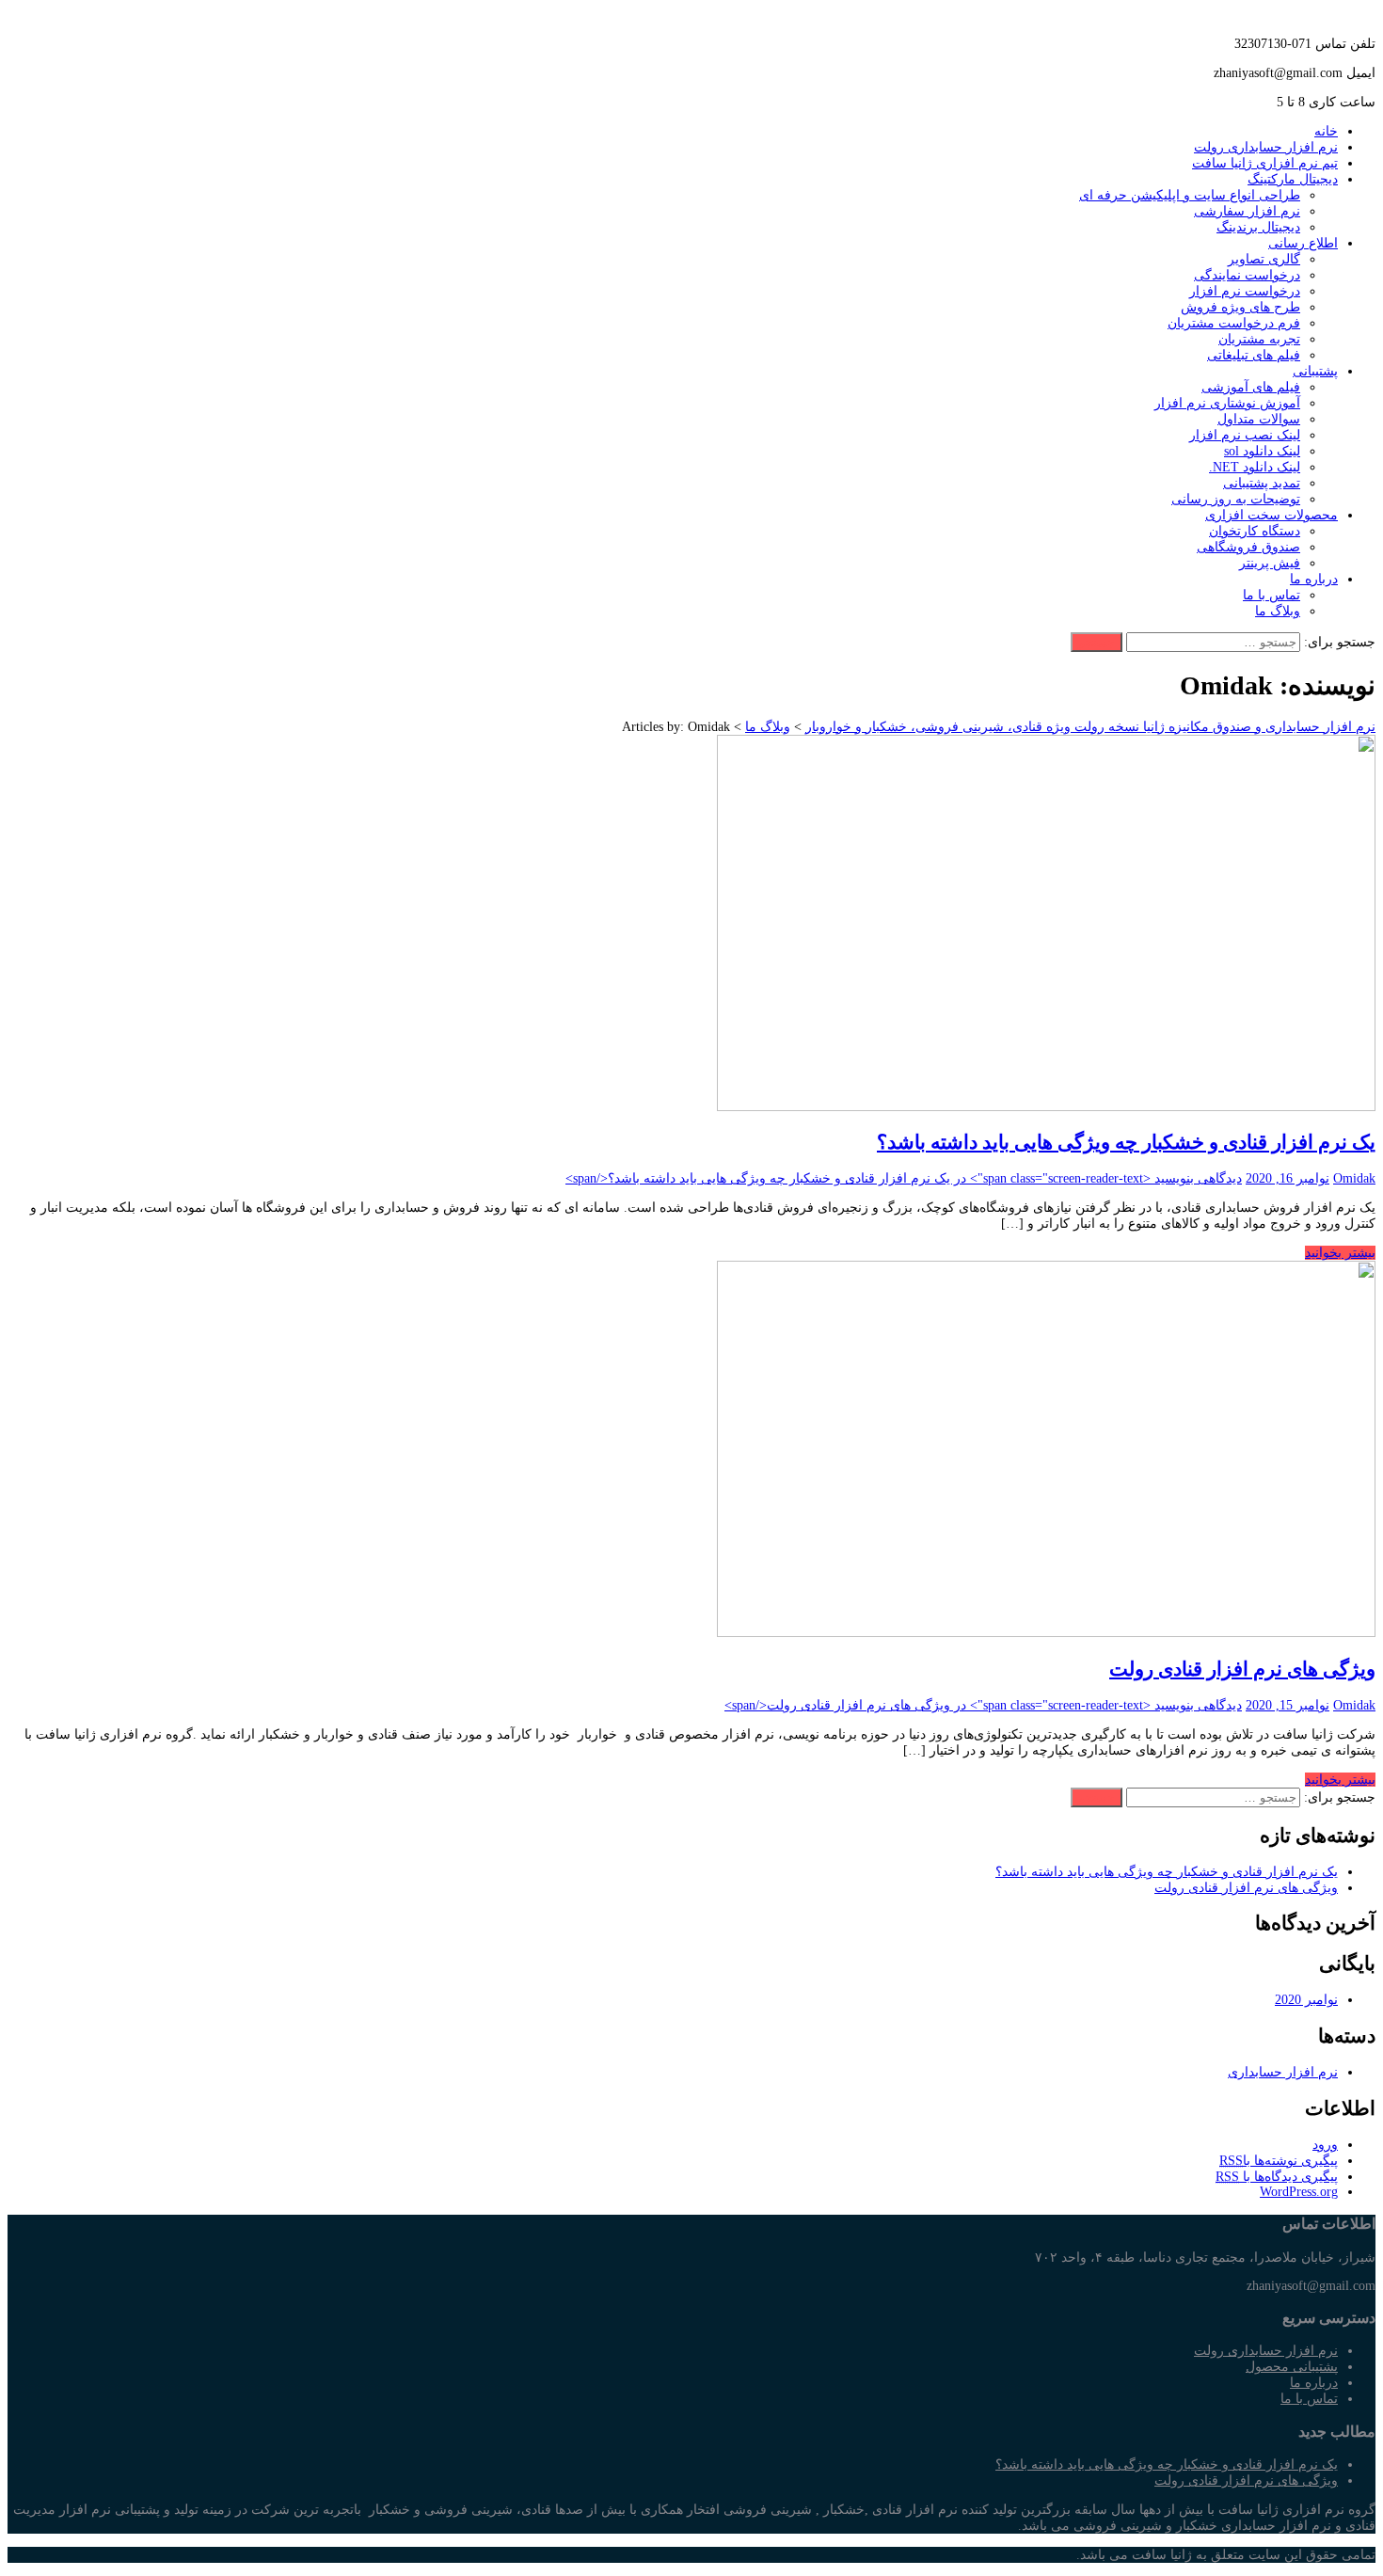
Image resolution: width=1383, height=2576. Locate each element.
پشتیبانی (1315, 371)
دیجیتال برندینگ (1258, 227)
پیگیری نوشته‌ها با (1279, 2161)
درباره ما (1314, 579)
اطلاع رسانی (1303, 243)
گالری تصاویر (1264, 259)
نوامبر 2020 (1306, 2000)
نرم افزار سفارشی (1247, 211)
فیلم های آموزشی (1251, 387)
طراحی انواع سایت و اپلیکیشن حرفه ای (1190, 195)
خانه (1326, 131)
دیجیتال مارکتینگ (1293, 179)
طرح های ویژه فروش (1240, 307)
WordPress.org (1299, 2192)
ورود (1325, 2145)
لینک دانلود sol (1262, 451)
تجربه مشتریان (1259, 339)
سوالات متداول (1259, 419)
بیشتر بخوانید (1340, 1253)
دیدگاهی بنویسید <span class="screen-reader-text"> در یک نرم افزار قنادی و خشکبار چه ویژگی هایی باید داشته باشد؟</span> (904, 1178)
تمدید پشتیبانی (1262, 483)
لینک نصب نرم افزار (1245, 435)
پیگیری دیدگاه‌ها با (1277, 2177)
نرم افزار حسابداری (1283, 2072)
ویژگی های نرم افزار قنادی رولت (1242, 1669)
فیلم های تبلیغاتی (1254, 355)
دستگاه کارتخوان (1255, 531)
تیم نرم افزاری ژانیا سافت (1265, 163)
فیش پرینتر (1270, 563)
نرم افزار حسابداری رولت (1266, 147)
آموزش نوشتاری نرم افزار (1227, 403)
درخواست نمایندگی (1247, 275)
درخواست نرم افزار (1245, 291)
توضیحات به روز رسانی (1236, 499)
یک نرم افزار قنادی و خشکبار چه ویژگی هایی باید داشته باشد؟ (1126, 1142)
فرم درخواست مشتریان (1234, 323)
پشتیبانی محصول (1292, 2367)
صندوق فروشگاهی (1248, 547)
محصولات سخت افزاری (1272, 515)
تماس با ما (1272, 595)
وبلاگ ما (1278, 611)
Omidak (1354, 1178)
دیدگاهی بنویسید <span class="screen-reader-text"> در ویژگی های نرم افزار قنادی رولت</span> (983, 1705)
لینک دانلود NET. (1255, 467)
